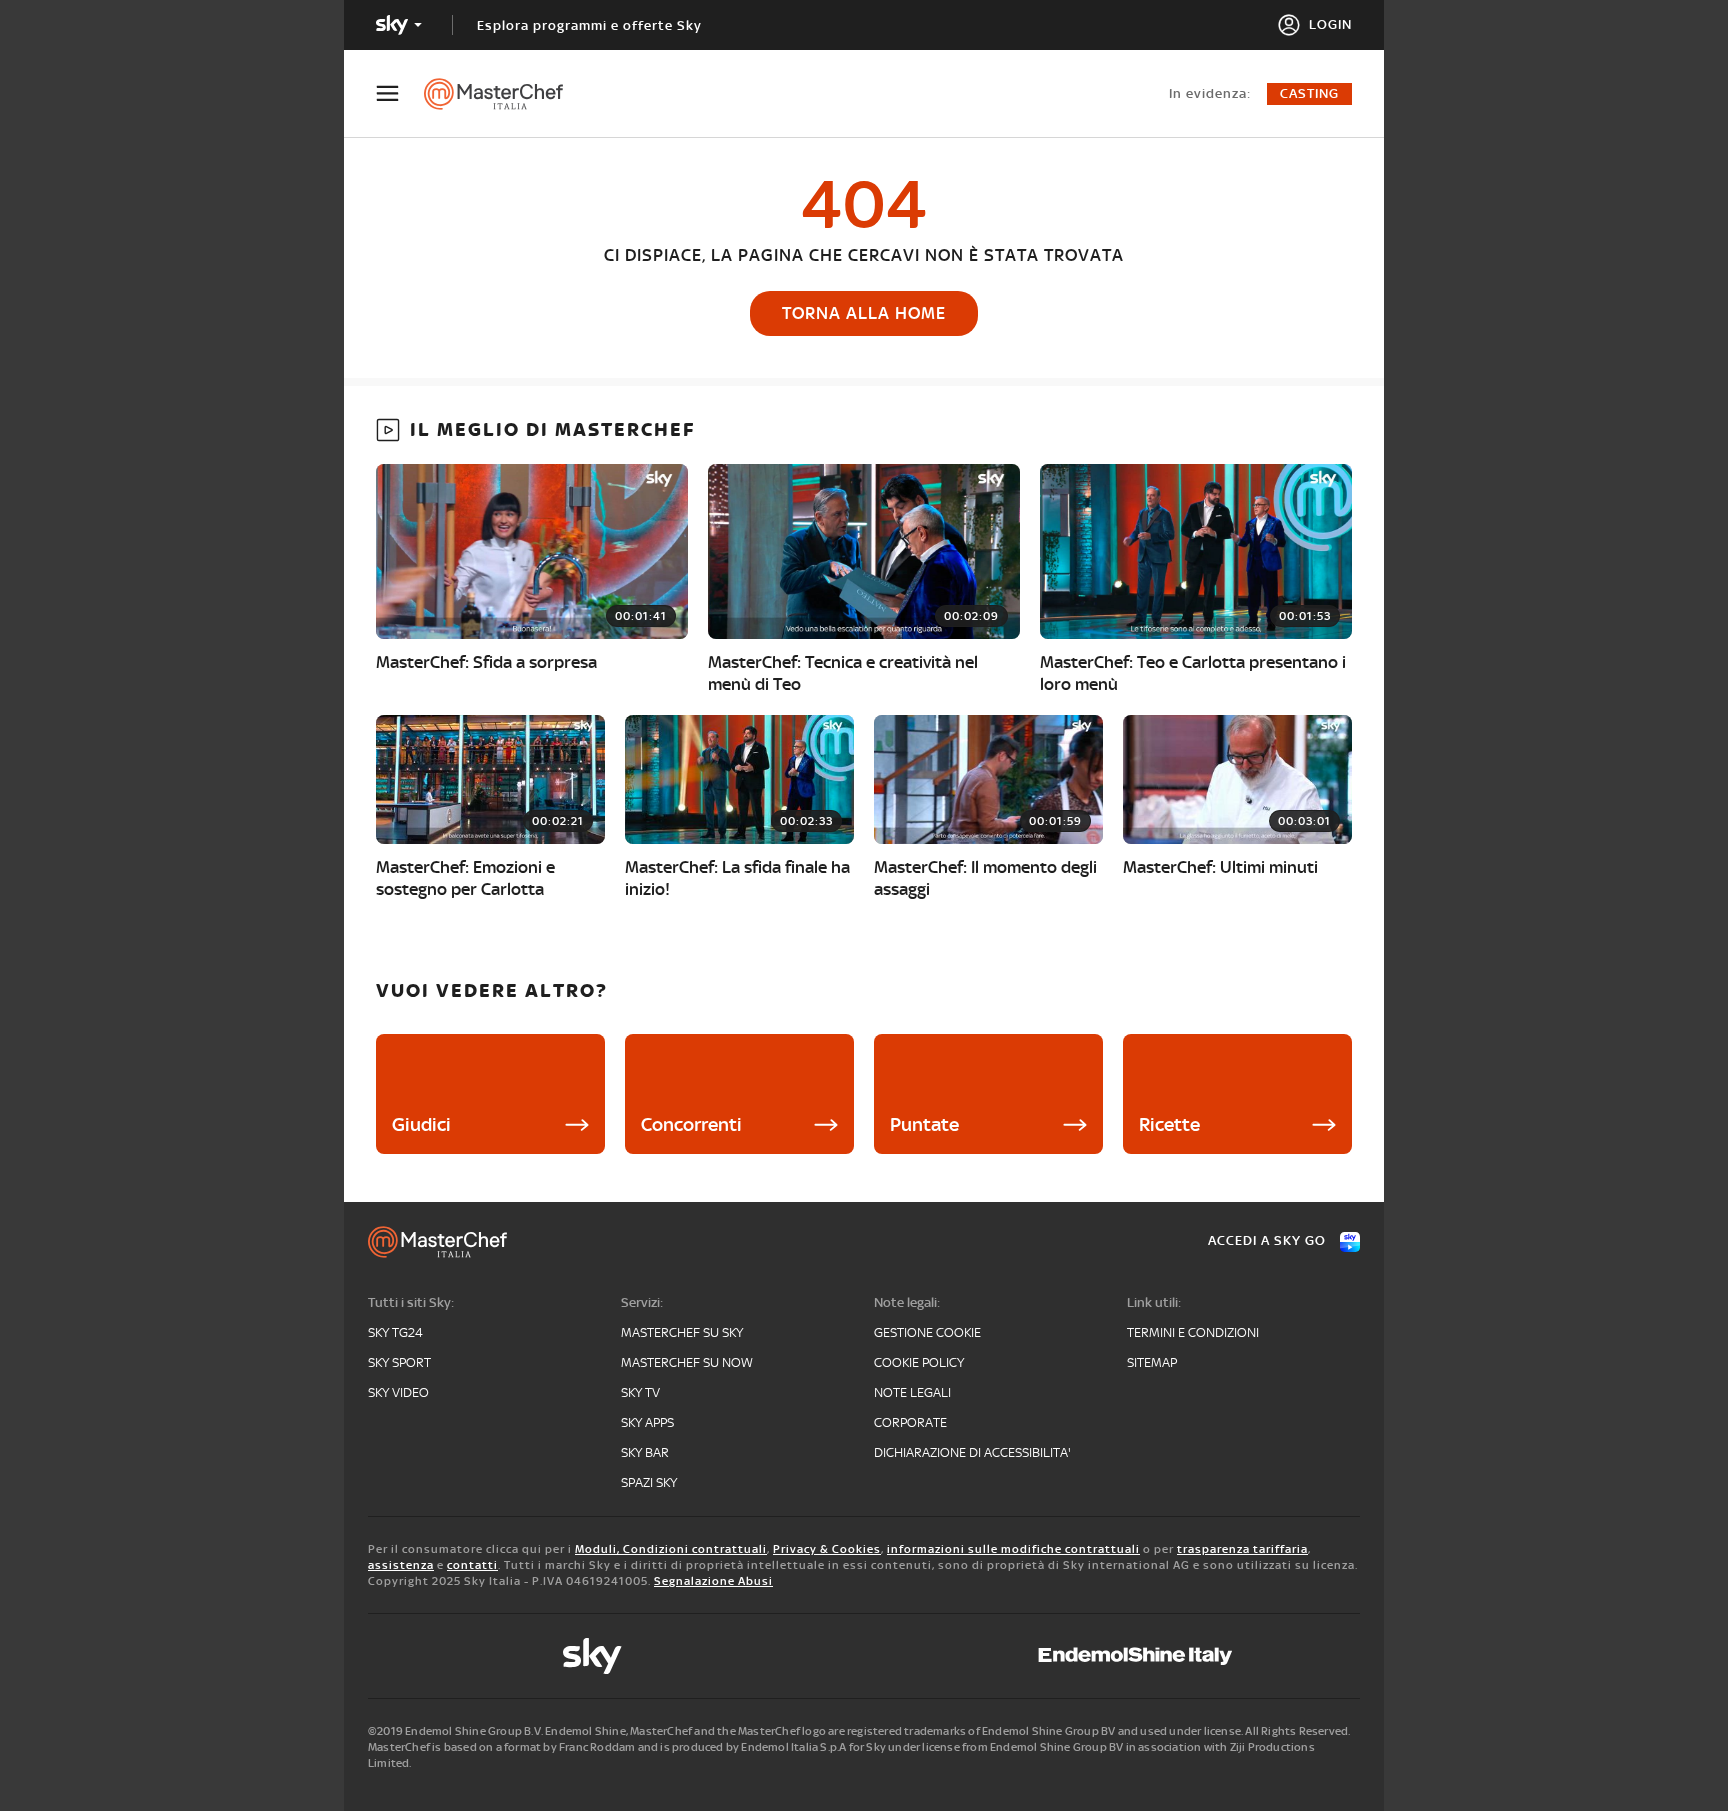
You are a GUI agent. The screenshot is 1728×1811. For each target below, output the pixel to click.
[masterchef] (503, 94)
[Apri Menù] (400, 93)
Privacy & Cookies (827, 1549)
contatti (472, 1565)
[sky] (592, 1656)
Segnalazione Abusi (713, 1581)
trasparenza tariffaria (1242, 1549)
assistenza (401, 1565)
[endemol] (1135, 1656)
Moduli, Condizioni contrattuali (671, 1549)
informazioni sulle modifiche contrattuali (1013, 1549)
